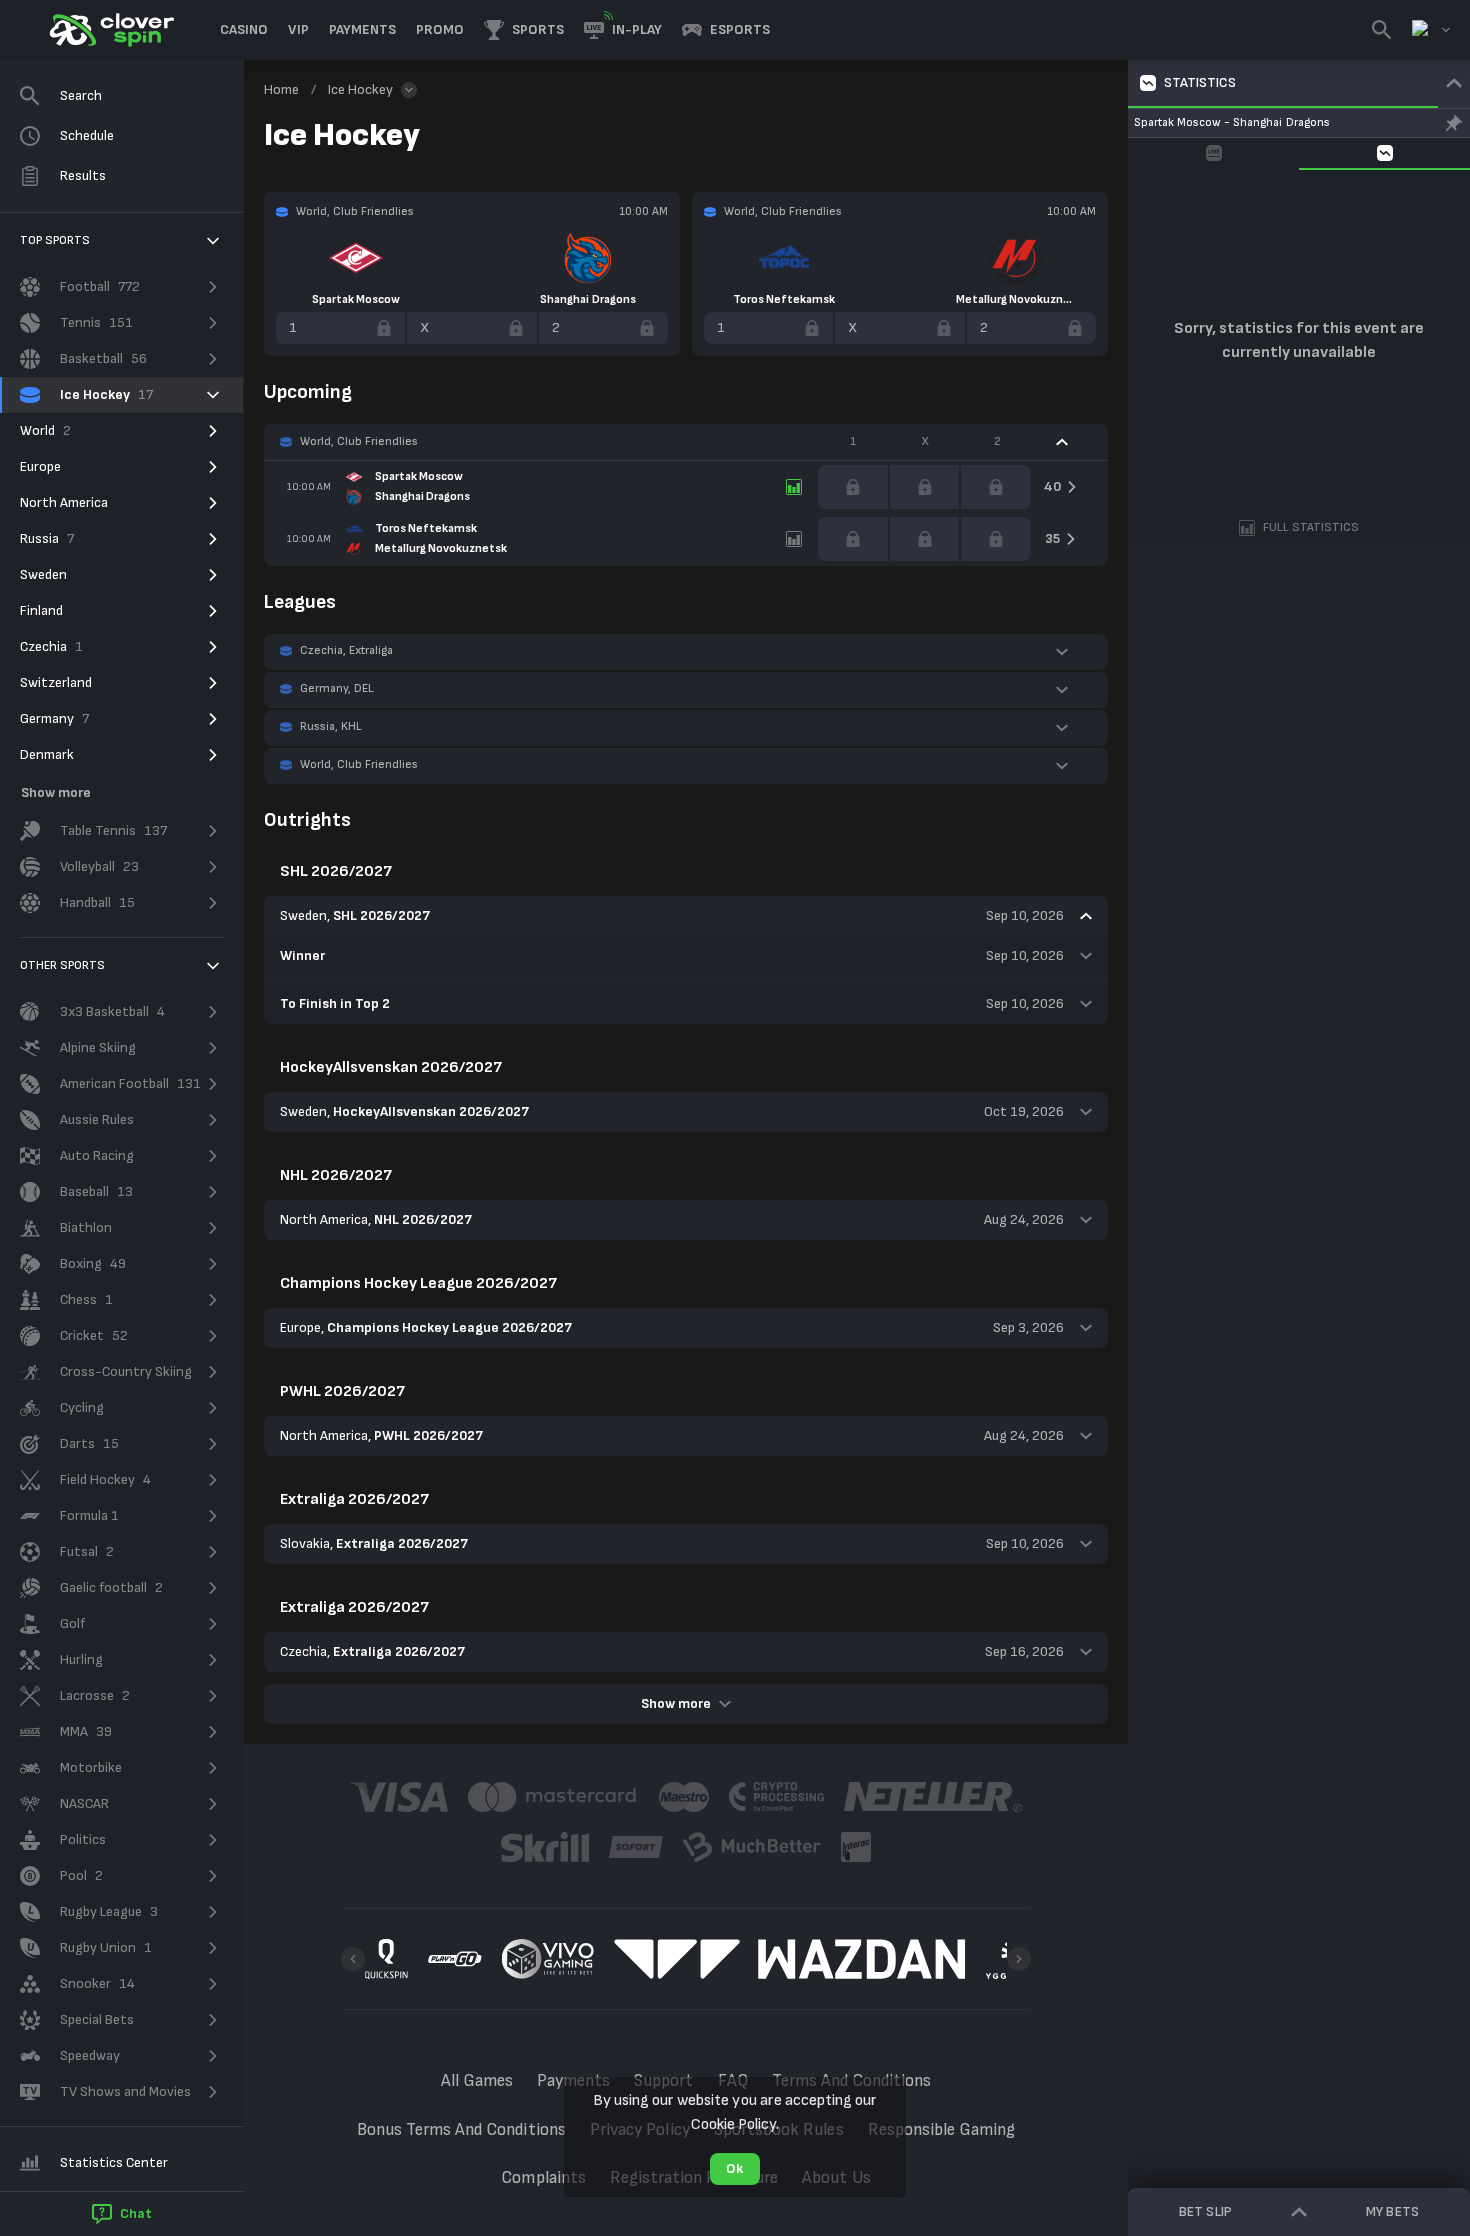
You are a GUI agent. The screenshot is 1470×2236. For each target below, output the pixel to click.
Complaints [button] (543, 2178)
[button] (244, 30)
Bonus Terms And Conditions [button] (461, 2130)
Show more (676, 1703)
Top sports (55, 240)
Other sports (62, 965)
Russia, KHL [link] (331, 726)
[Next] (1019, 1959)
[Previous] (353, 1959)
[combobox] (1431, 30)
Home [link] (281, 89)
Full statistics (1311, 527)
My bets (1392, 2211)
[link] (110, 30)
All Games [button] (477, 2081)
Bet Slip (1205, 2211)
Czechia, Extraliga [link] (346, 650)
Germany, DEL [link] (337, 688)
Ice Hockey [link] (360, 89)
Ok (734, 2168)
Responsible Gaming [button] (942, 2130)
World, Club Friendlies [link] (359, 441)
